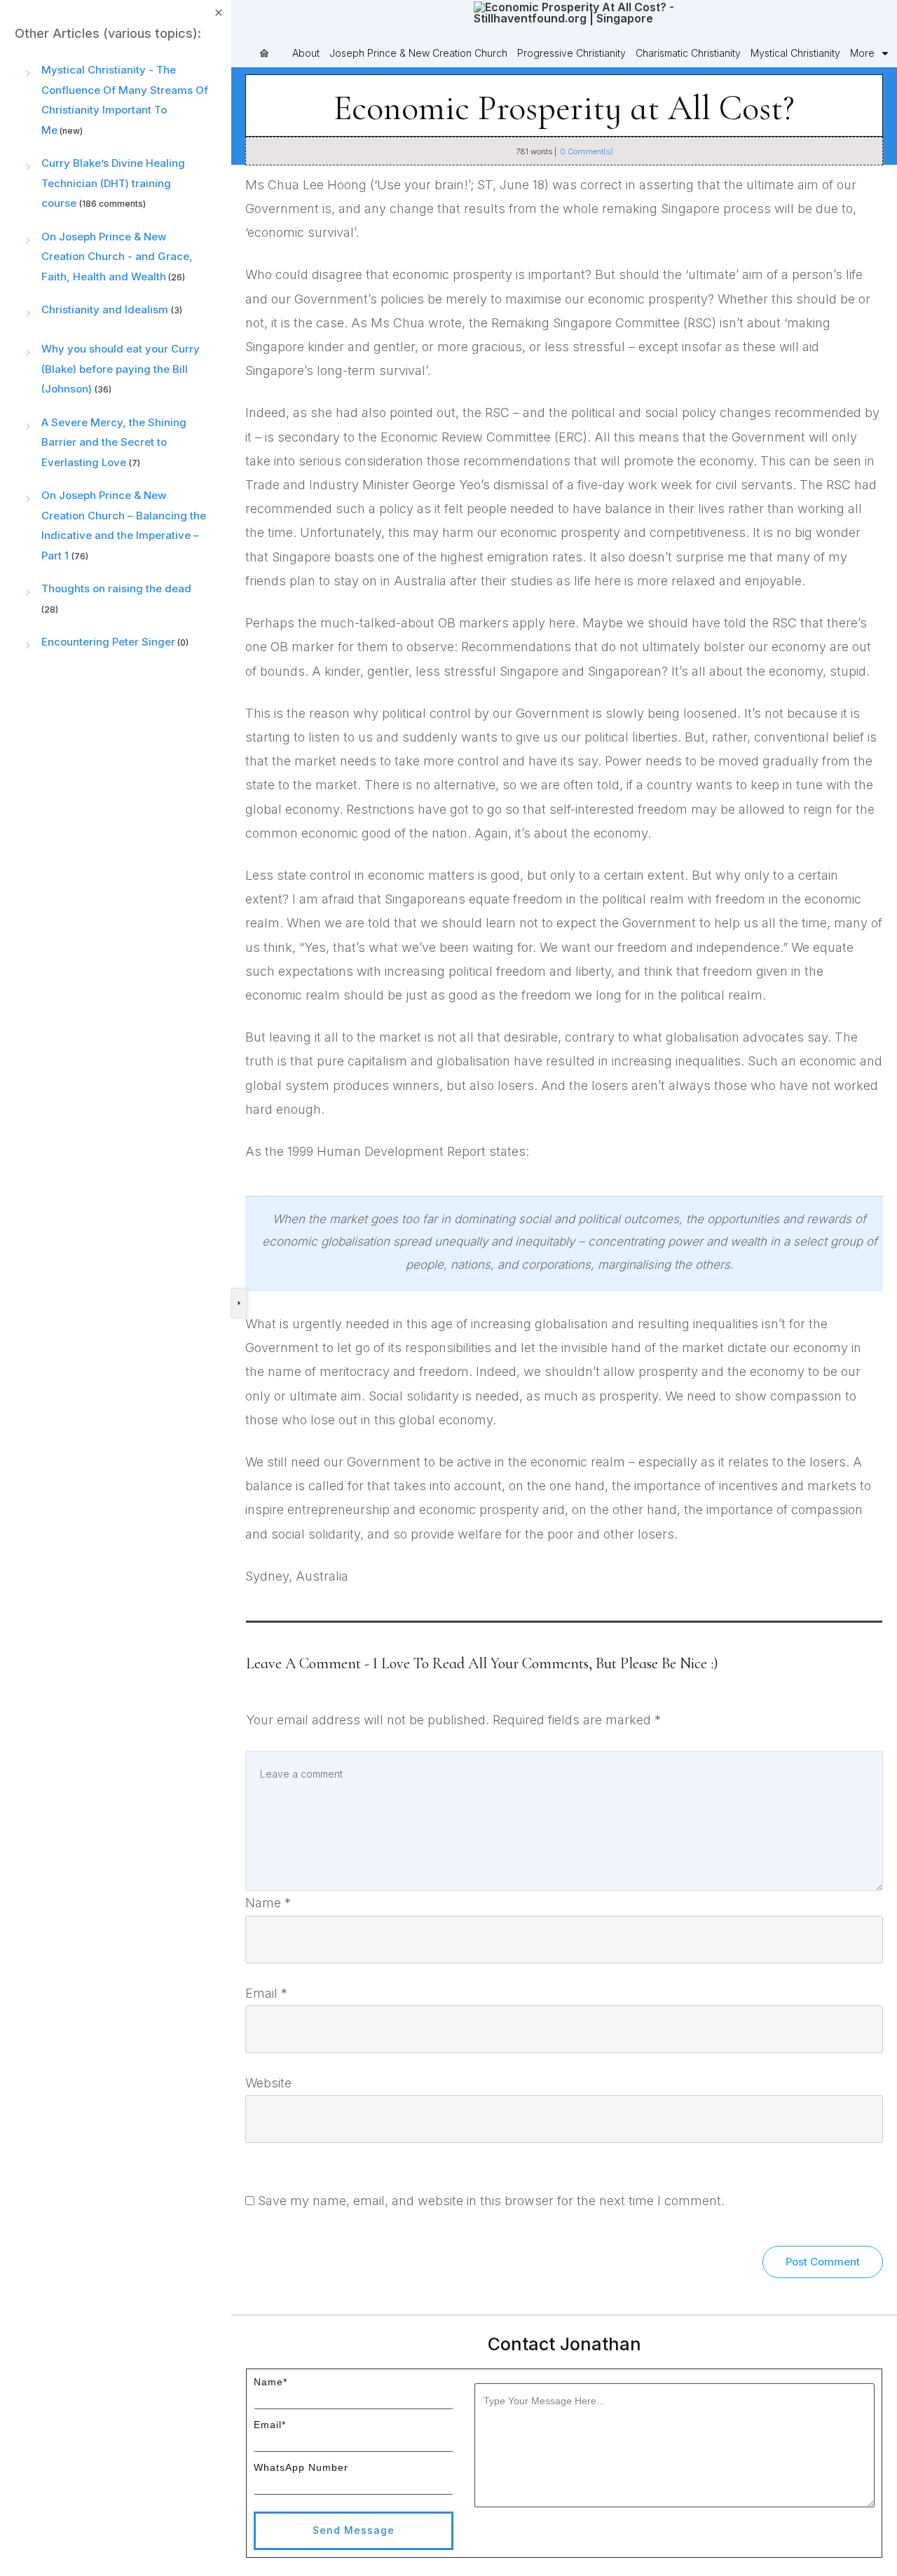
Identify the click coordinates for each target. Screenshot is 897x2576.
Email (266, 1993)
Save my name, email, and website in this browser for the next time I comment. (491, 2201)
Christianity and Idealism (105, 309)
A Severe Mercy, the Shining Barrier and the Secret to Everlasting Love (114, 442)
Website (268, 2083)
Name (268, 1903)
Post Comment (823, 2262)
